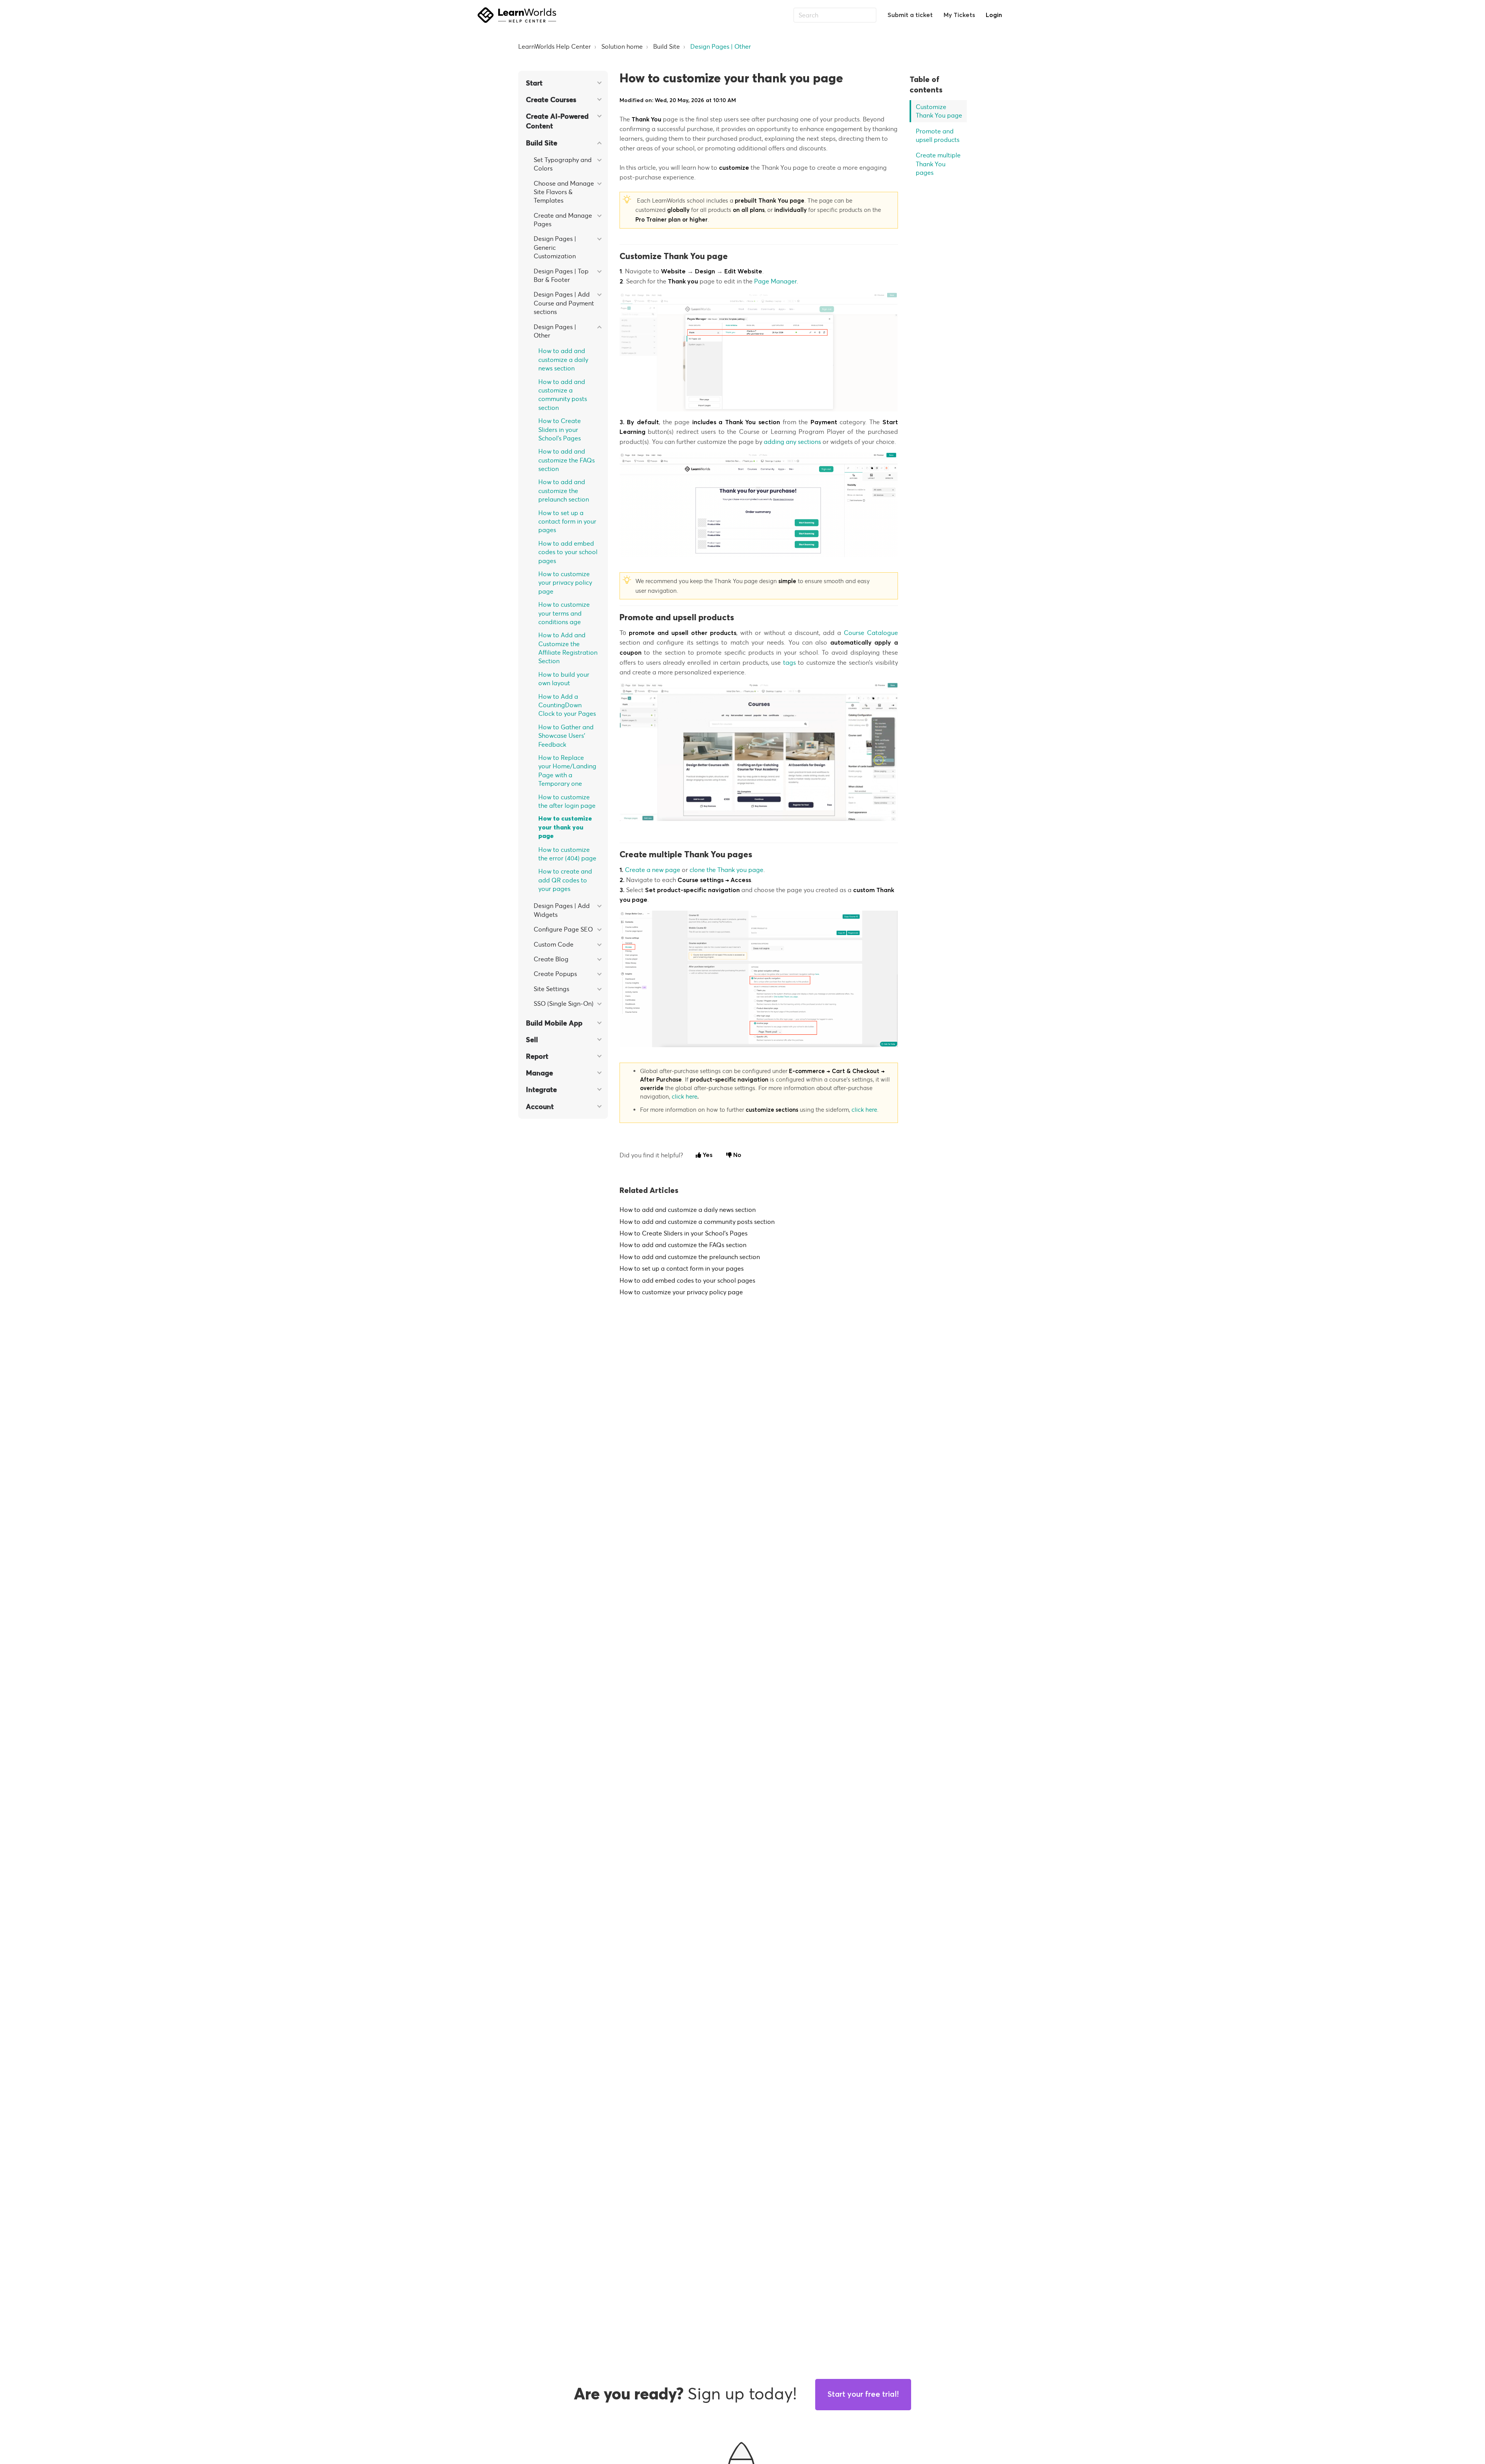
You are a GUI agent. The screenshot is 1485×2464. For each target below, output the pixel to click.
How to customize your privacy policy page (565, 583)
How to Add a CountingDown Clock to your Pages (567, 705)
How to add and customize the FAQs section (567, 460)
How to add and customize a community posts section (563, 395)
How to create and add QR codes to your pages (565, 880)
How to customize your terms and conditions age (564, 613)
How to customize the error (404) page (567, 854)
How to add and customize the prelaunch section (564, 491)
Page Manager (775, 281)
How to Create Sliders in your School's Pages (560, 429)
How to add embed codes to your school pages (568, 552)
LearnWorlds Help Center (555, 46)
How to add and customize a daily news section (563, 359)
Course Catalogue (871, 633)
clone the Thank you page (726, 870)
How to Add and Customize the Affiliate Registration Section (568, 648)
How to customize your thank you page (565, 827)
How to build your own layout (564, 679)
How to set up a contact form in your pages (567, 521)
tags (789, 662)
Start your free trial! (863, 2394)
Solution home (622, 46)
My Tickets (959, 15)
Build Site (667, 46)
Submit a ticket (910, 15)
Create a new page (653, 870)
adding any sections (792, 442)
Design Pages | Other (721, 46)
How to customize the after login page (567, 801)
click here (684, 1096)
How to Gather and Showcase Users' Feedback (566, 736)
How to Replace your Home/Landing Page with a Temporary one (567, 770)
